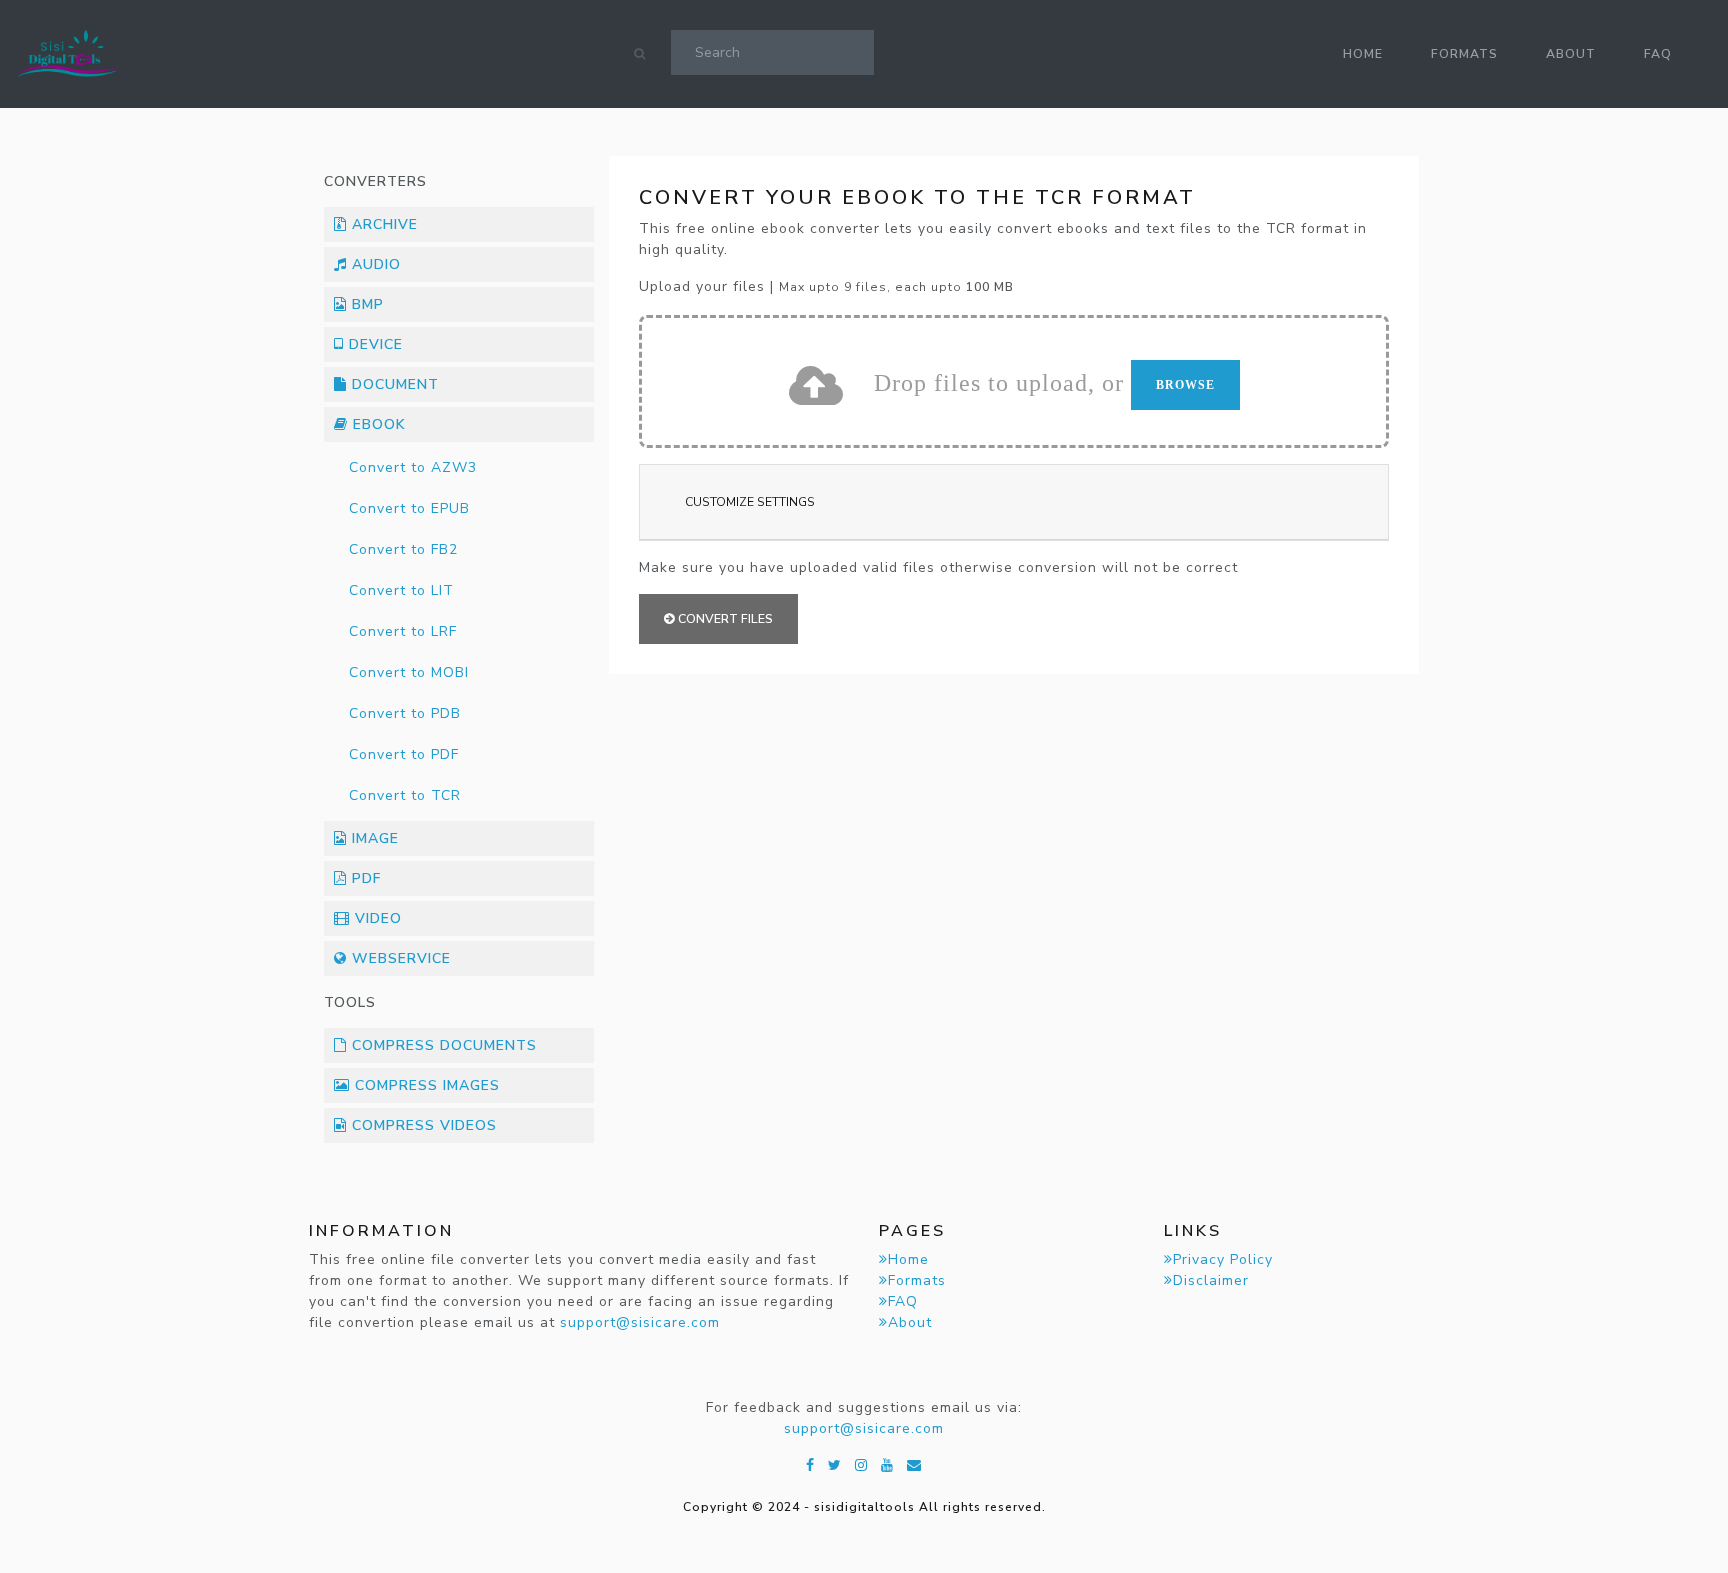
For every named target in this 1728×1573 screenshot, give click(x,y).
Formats (1464, 54)
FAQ (1658, 54)
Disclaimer (1211, 1280)
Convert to (413, 467)
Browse (1185, 385)
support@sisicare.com (640, 1322)
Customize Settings (750, 502)
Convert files (724, 619)
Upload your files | (826, 286)
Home (1363, 54)
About (1571, 54)
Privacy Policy (1223, 1259)
